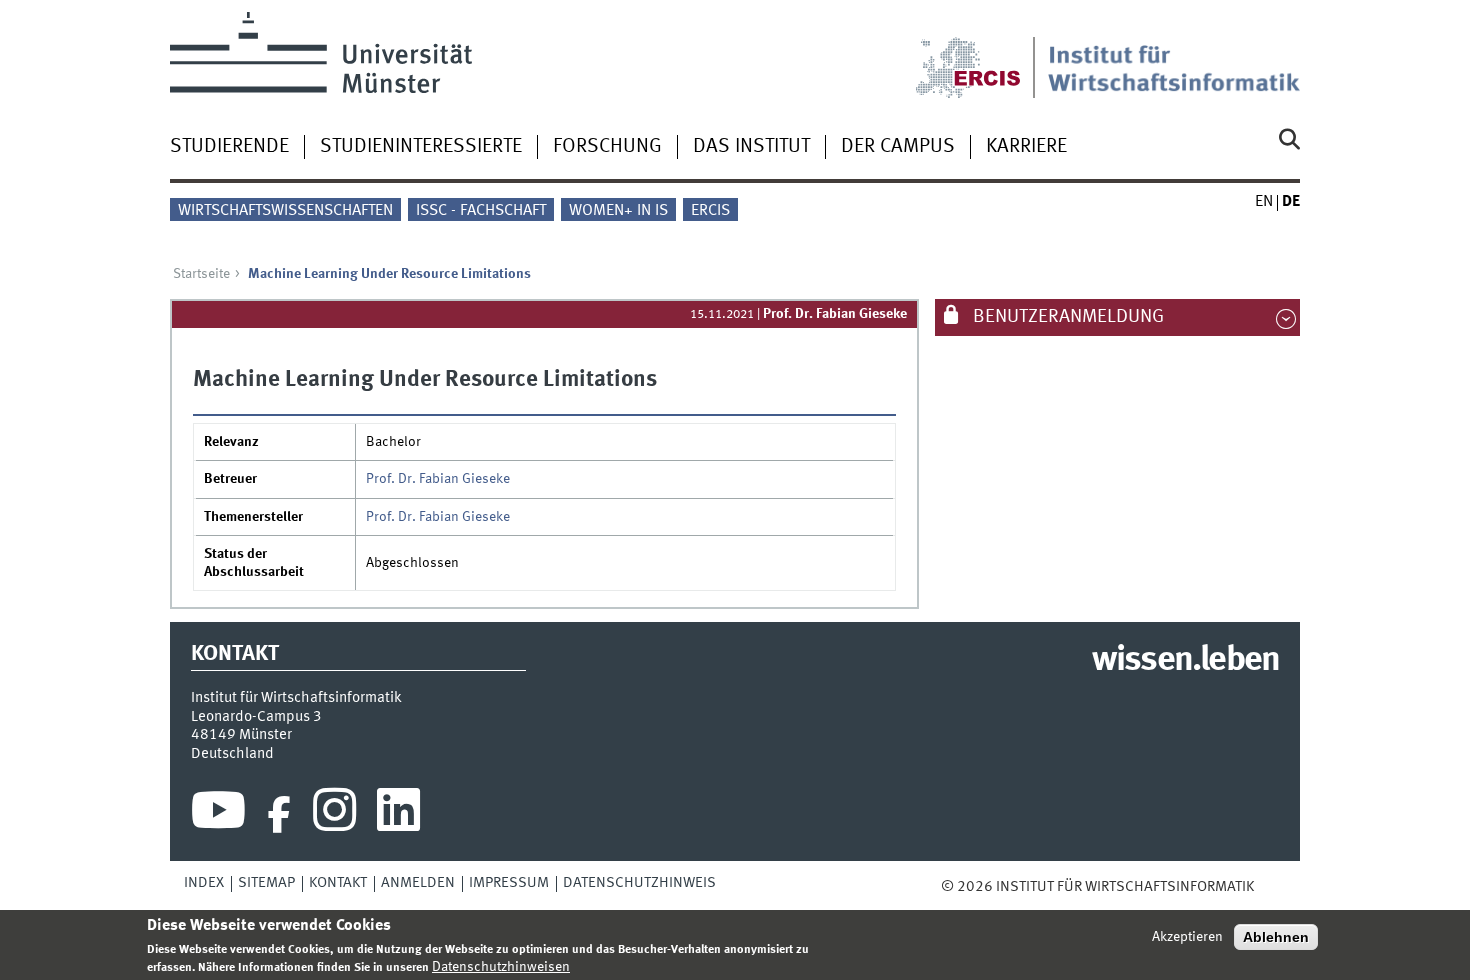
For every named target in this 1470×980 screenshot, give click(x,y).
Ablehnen (1276, 937)
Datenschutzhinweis (639, 883)
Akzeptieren (1187, 937)
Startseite (201, 274)
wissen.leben (1185, 661)
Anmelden (418, 883)
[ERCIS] (982, 55)
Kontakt (338, 883)
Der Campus (898, 147)
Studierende (229, 147)
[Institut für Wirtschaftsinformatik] (1174, 55)
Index (204, 883)
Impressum (509, 883)
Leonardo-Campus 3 (256, 717)
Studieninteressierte (421, 147)
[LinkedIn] (398, 815)
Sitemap (266, 883)
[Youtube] (218, 815)
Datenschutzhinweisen (501, 967)
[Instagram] (334, 815)
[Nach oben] (1268, 887)
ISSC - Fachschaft (481, 211)
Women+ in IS (618, 211)
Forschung (607, 147)
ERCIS (710, 211)
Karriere (1026, 147)
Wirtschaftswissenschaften (285, 211)
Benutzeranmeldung (1066, 317)
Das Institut (751, 147)
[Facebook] (279, 815)
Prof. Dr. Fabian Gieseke (835, 314)
